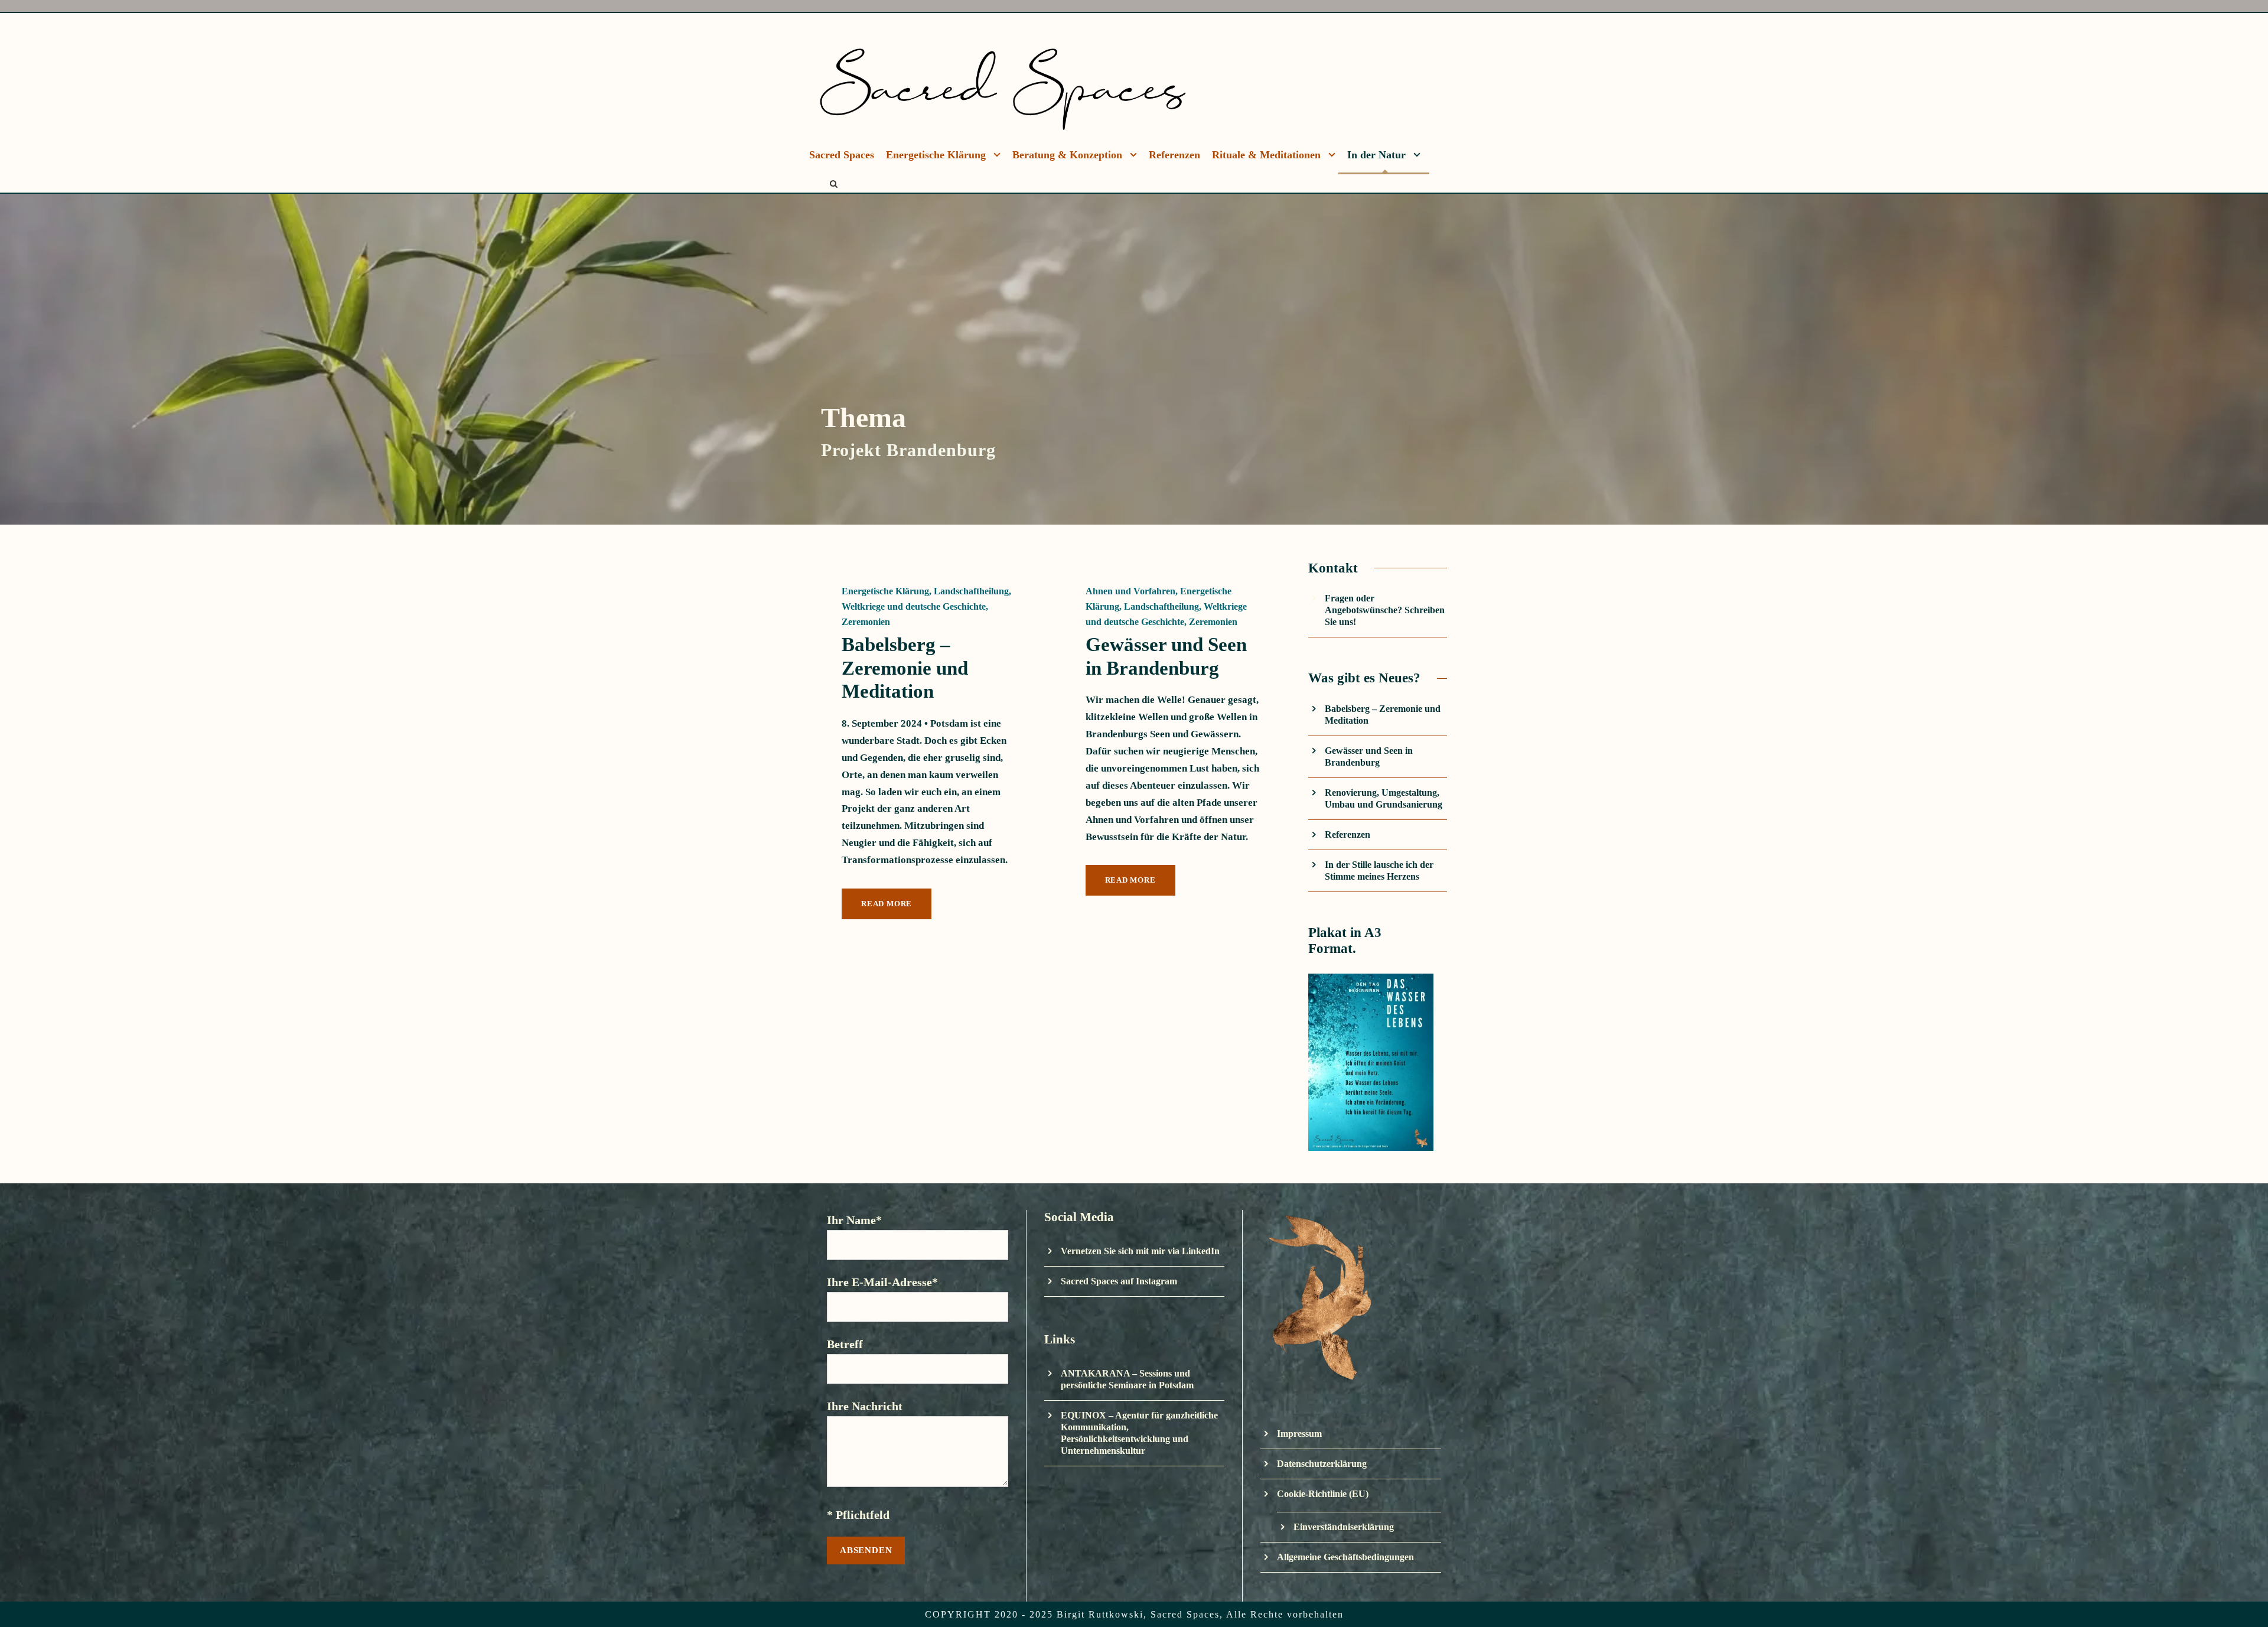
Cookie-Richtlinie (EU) (1323, 1494)
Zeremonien (866, 622)
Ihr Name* (854, 1220)
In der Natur (1376, 155)
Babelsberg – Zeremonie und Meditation (905, 668)
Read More (887, 904)
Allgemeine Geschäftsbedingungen (1345, 1557)
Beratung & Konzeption (1067, 155)
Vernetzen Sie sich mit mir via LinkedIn (1140, 1251)
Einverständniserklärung (1344, 1527)
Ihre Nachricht (865, 1406)
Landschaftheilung (971, 591)
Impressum (1299, 1434)
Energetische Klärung (936, 155)
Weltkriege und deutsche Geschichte (914, 606)
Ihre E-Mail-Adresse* (882, 1282)
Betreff (845, 1344)
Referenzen (1174, 155)
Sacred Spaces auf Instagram (1119, 1281)
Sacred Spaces (842, 155)
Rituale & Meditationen (1266, 155)
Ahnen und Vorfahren (1130, 591)
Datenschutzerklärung (1322, 1464)
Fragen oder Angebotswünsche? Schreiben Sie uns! (1385, 610)
